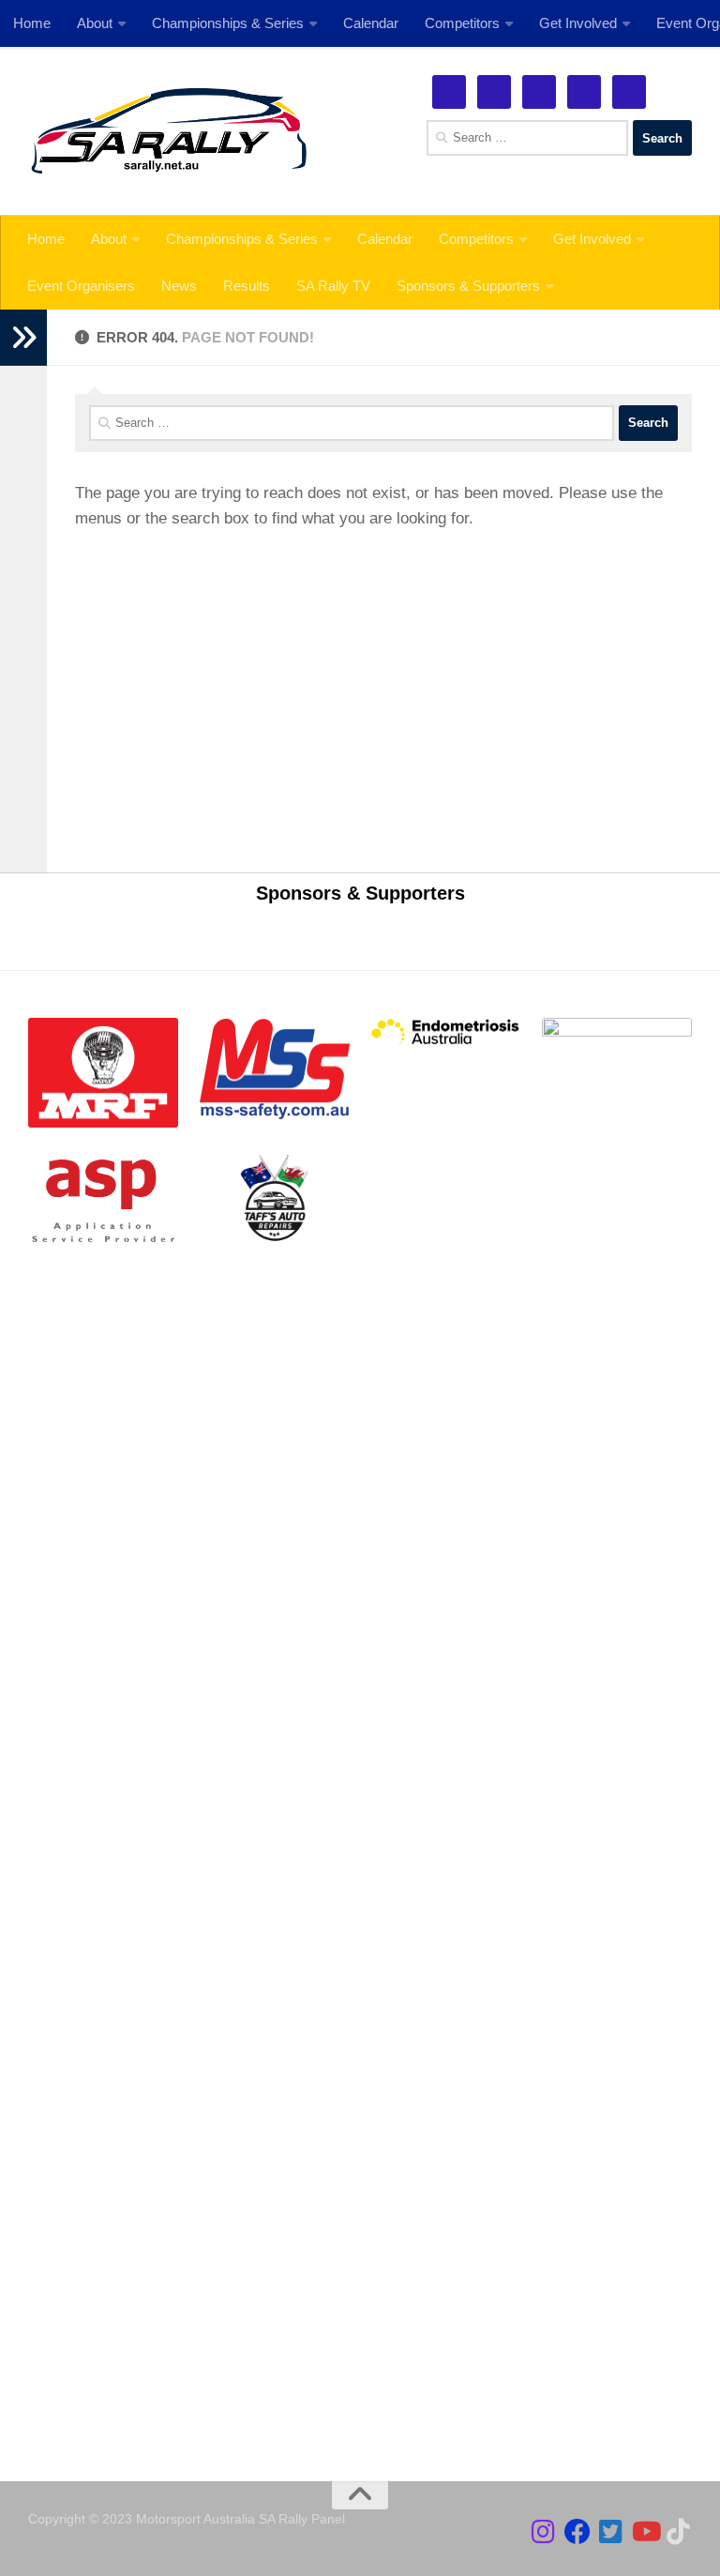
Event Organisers (81, 286)
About (109, 239)
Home (46, 239)
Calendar (385, 239)
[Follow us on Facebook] (577, 2532)
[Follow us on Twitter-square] (611, 2532)
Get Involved (592, 239)
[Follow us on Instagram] (544, 2532)
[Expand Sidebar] (23, 338)
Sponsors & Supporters (468, 286)
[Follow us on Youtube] (645, 2532)
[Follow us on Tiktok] (679, 2532)
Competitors (476, 239)
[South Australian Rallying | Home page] (169, 131)
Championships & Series (242, 239)
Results (247, 286)
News (179, 286)
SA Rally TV (333, 286)
